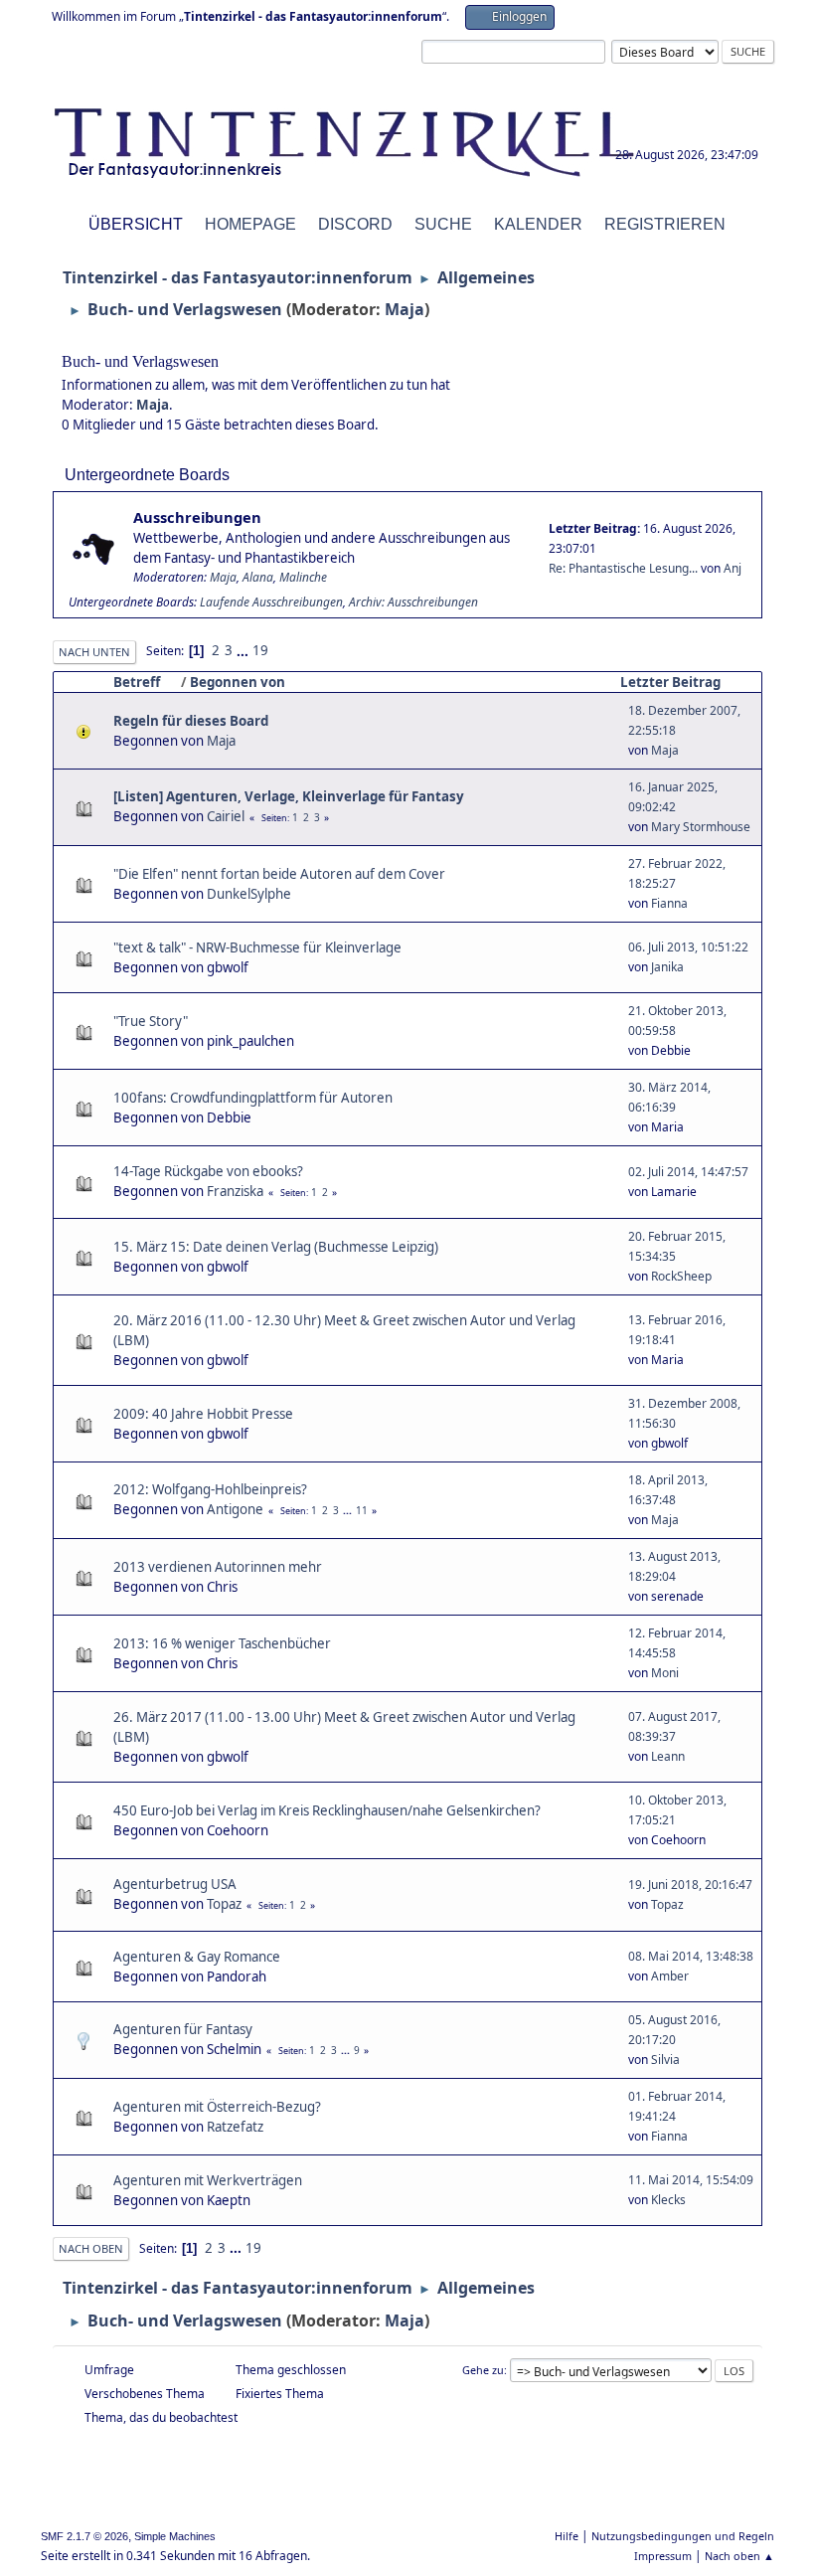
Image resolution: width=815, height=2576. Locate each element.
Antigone (235, 1509)
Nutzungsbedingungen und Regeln (683, 2536)
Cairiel (226, 816)
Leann (668, 1756)
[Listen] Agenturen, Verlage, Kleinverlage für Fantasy (289, 796)
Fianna (669, 903)
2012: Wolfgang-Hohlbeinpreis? (210, 1489)
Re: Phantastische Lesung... (623, 568)
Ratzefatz (235, 2127)
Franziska (235, 1191)
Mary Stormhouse (701, 827)
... (244, 650)
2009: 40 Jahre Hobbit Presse (203, 1414)
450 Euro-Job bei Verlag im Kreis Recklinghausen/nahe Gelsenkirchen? (327, 1810)
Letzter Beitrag (670, 682)
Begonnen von (238, 682)
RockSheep (681, 1276)
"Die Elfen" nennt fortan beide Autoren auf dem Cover (279, 874)
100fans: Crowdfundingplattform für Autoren (253, 1098)
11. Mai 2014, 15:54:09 (691, 2180)
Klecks (668, 2200)
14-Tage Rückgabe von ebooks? (208, 1171)
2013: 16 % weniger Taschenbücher (222, 1643)
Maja (405, 309)
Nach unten (94, 652)
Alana (258, 577)
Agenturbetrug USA (175, 1884)
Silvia (665, 2060)
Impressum (663, 2556)
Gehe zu (483, 2370)
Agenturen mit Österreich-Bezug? (217, 2107)
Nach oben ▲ (739, 2556)
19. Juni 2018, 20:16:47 (690, 1885)
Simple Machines (175, 2536)
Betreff (137, 682)
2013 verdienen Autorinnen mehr (218, 1567)
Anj (733, 568)
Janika (667, 967)
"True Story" (151, 1021)
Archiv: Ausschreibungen (413, 602)
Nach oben (91, 2248)
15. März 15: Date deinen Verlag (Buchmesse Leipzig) (276, 1247)
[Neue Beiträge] (94, 548)
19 (260, 650)
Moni (665, 1673)
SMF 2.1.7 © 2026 (84, 2536)
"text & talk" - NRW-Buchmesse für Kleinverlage (257, 947)
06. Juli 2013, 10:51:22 (688, 947)
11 (362, 1510)
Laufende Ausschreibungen (271, 602)
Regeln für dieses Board (191, 721)
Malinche (303, 577)
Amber (670, 1976)
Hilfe (567, 2536)
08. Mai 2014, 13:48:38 (691, 1956)
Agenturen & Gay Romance (197, 1957)
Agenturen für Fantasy (183, 2029)
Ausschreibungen (197, 517)
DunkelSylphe (249, 894)
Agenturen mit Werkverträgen (208, 2180)
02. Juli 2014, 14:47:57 (688, 1172)
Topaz (224, 1904)
